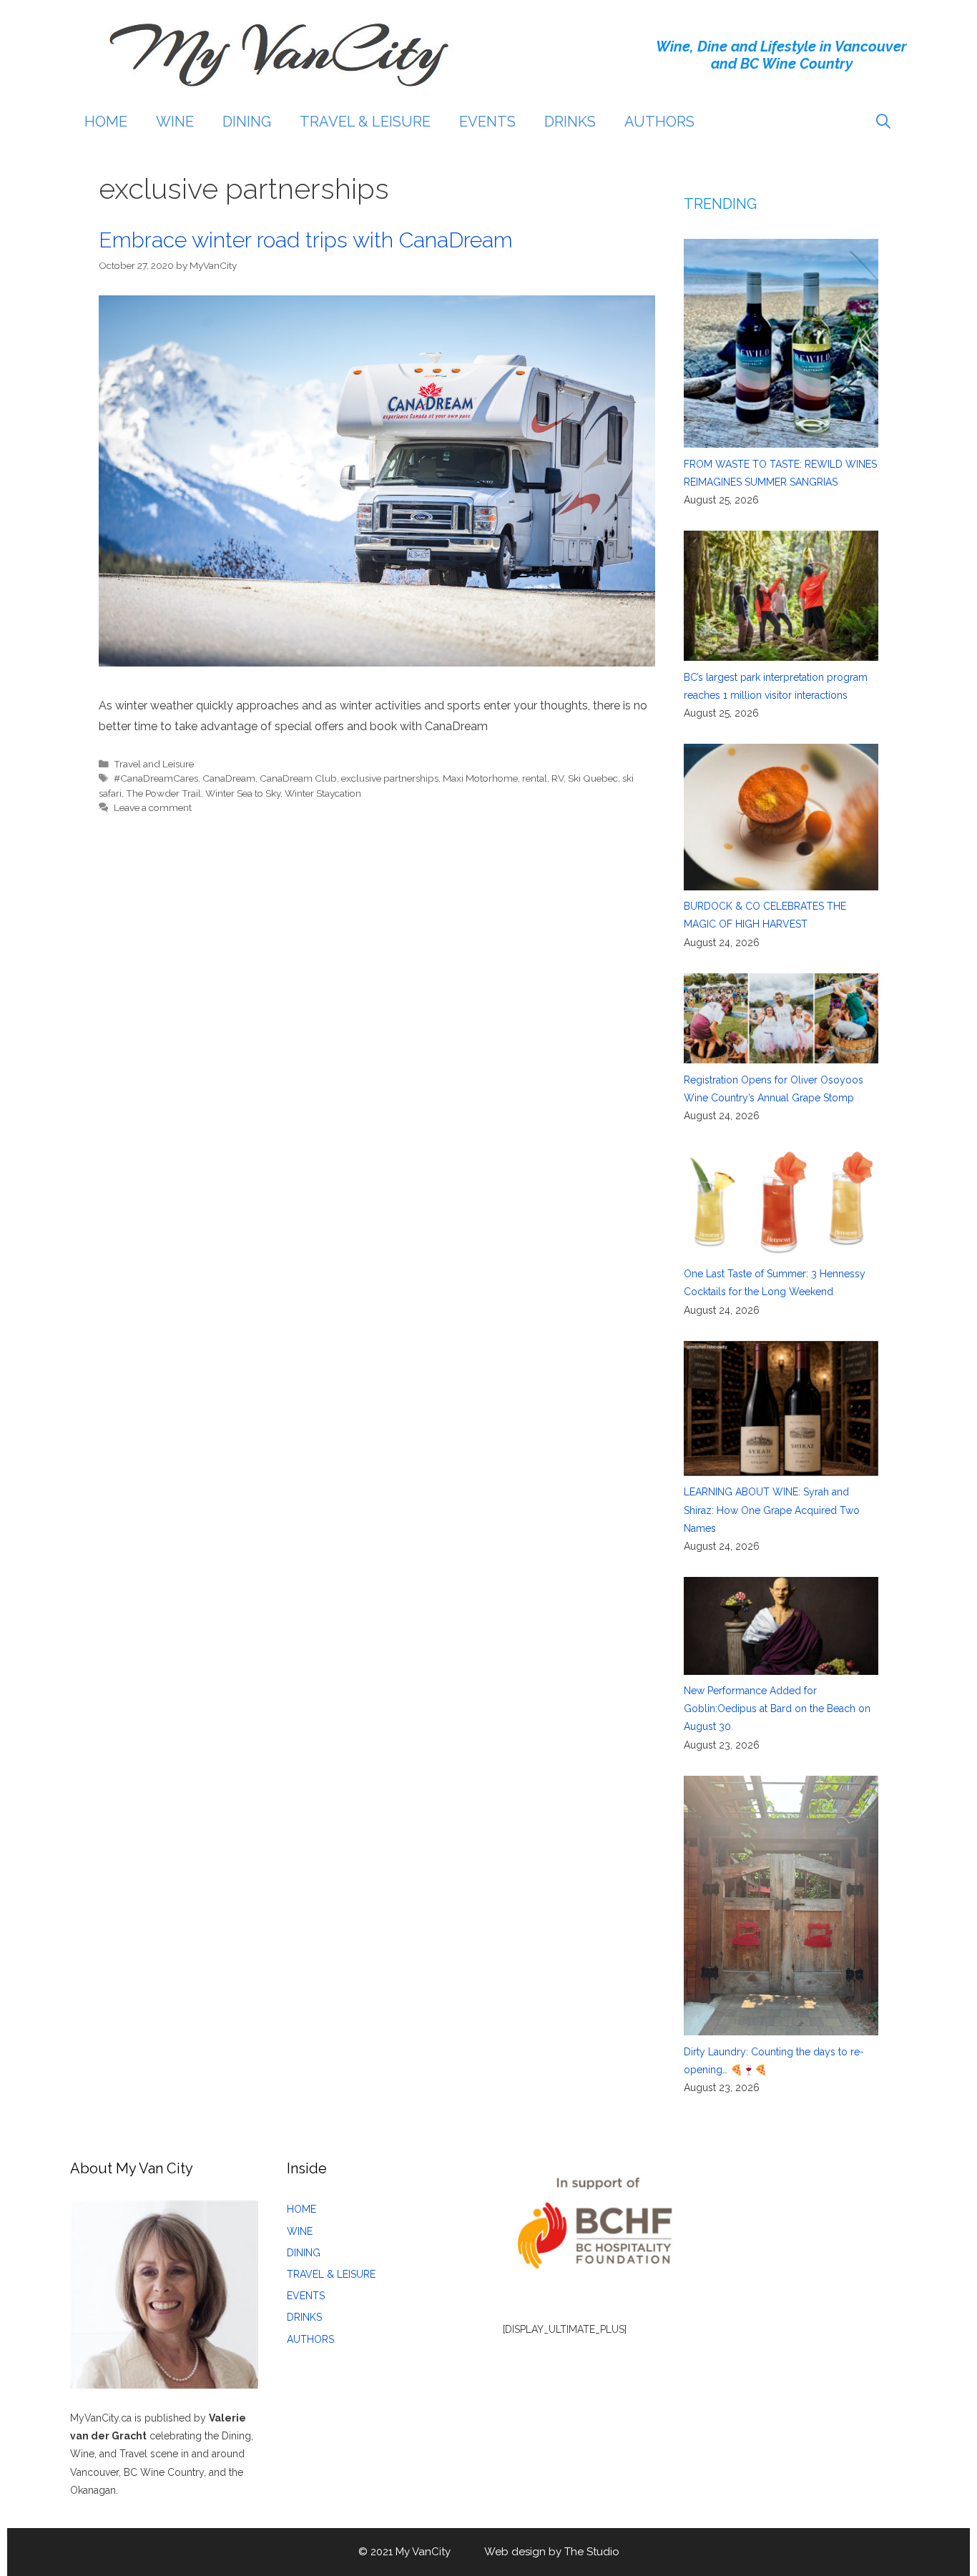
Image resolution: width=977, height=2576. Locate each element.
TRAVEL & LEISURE (365, 122)
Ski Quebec (593, 778)
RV (558, 778)
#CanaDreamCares (156, 778)
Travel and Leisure (154, 764)
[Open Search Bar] (883, 122)
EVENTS (487, 122)
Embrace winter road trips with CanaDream (306, 240)
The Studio (592, 2552)
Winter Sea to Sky (243, 793)
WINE (175, 122)
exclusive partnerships (390, 778)
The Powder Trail (163, 793)
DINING (247, 122)
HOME (106, 122)
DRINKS (570, 122)
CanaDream (229, 778)
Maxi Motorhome (480, 778)
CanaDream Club (298, 778)
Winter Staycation (323, 793)
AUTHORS (659, 122)
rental (535, 778)
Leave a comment (153, 807)
